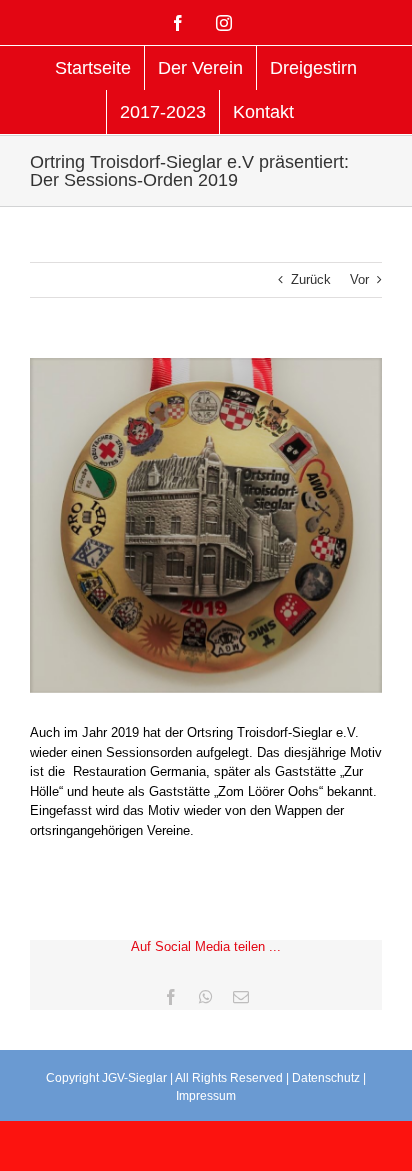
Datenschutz (326, 1078)
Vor (359, 279)
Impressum (206, 1096)
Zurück (311, 279)
